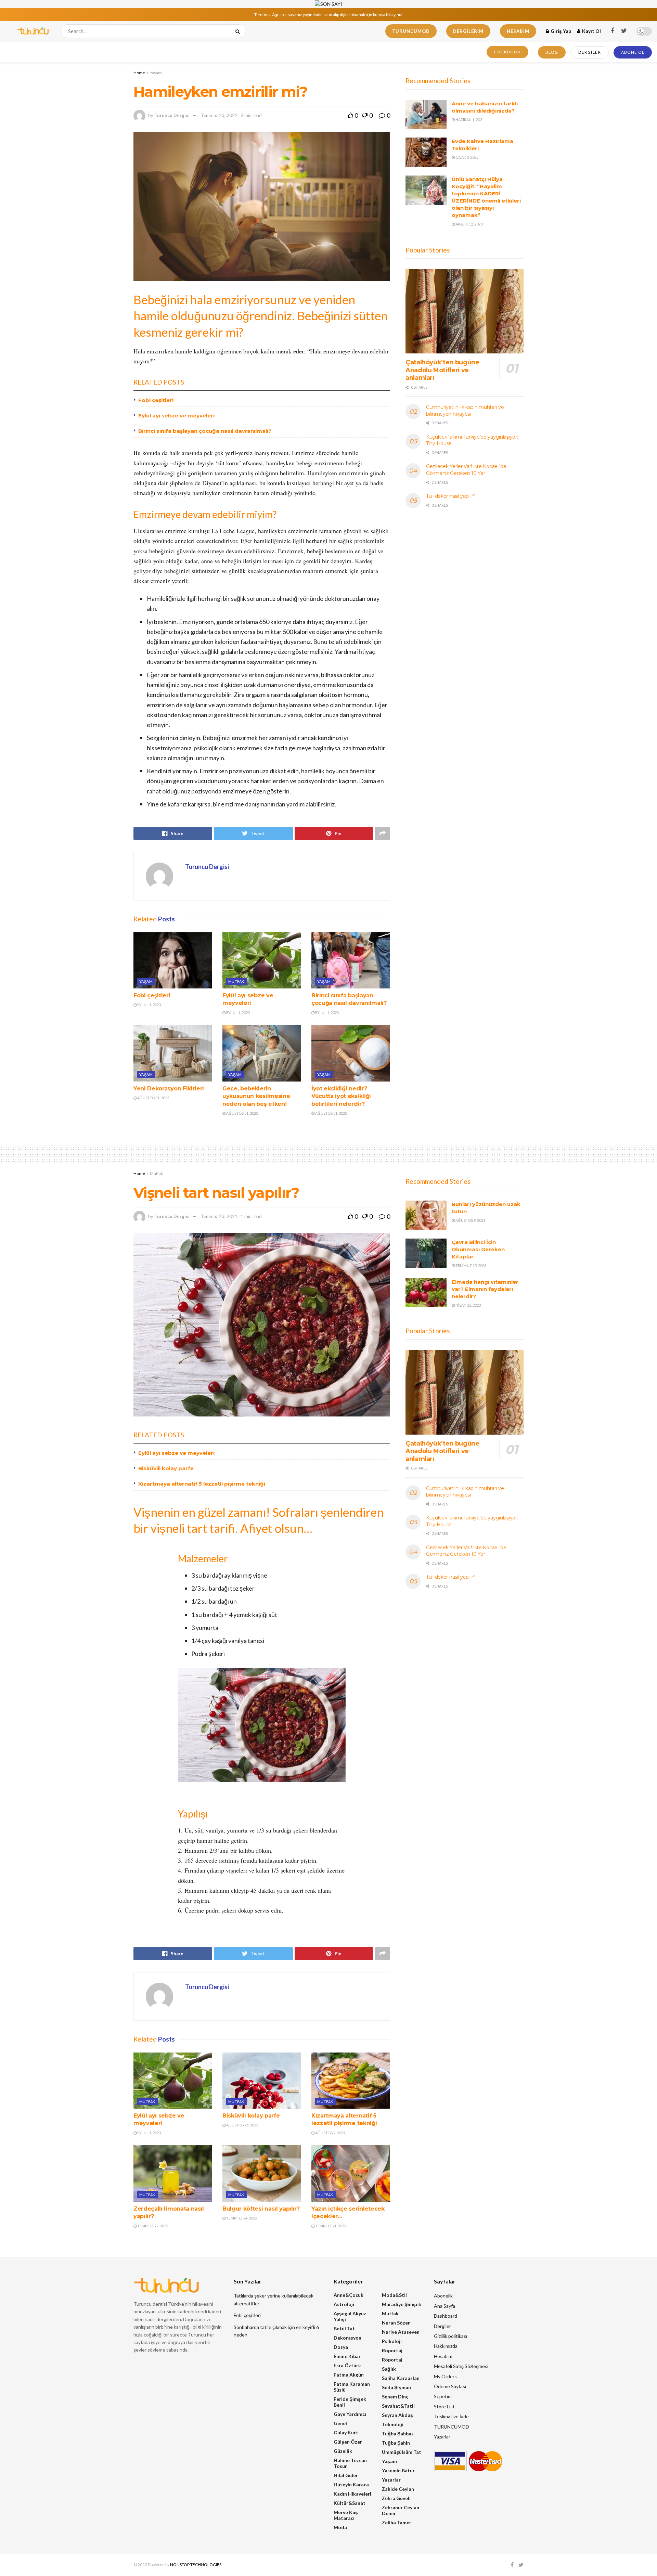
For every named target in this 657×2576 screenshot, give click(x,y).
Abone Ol (633, 52)
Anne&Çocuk (349, 2295)
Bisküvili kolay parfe (166, 1468)
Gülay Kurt (346, 2432)
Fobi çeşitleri (156, 400)
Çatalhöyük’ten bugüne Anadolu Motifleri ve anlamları (442, 370)
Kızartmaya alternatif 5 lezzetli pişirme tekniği (202, 1484)
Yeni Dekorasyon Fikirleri (169, 1089)
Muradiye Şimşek (402, 2304)
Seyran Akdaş (397, 2415)
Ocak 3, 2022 (467, 157)
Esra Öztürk (347, 2365)
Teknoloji (393, 2424)
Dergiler (590, 52)
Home (139, 73)
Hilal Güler (346, 2475)
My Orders (445, 2376)
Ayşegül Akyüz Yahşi (350, 2316)
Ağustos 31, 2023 (153, 1098)
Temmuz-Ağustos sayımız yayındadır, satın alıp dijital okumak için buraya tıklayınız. (329, 15)
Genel (340, 2423)
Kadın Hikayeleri (352, 2494)
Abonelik (443, 2296)
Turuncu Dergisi (172, 115)
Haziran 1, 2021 (469, 120)
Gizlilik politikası (450, 2336)
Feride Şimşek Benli (350, 2402)
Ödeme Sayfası (450, 2386)
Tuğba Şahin (396, 2443)
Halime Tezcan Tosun (350, 2463)
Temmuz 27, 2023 (152, 2226)
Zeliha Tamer (397, 2522)
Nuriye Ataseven (401, 2332)
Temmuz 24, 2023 (241, 2218)
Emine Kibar (347, 2356)
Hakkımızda (446, 2346)
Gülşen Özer (348, 2442)
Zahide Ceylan (398, 2489)
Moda (340, 2527)
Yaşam (156, 73)
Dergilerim (468, 31)
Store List (444, 2406)
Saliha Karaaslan (401, 2378)
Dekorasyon (347, 2338)
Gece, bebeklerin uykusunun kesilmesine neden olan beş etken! (256, 1096)
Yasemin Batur (398, 2470)
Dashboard (446, 2316)
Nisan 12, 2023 (468, 1305)
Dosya (341, 2347)
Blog (552, 52)
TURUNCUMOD (411, 31)
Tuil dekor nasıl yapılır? (451, 496)
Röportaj (392, 2350)
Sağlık (389, 2369)
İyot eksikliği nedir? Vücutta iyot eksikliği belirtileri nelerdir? (341, 1096)
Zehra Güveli (396, 2498)
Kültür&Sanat (350, 2503)
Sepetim (443, 2396)
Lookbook (507, 52)
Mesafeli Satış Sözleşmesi (461, 2366)
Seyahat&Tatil (398, 2406)
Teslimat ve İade (451, 2416)
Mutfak (236, 981)
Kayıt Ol (591, 31)
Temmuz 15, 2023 (471, 1265)
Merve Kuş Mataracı (346, 2515)
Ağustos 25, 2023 (242, 2125)
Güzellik (343, 2451)
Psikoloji (392, 2341)
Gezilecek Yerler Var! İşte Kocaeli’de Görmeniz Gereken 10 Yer (466, 470)
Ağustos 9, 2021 (470, 1220)
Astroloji (344, 2304)
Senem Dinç (395, 2397)
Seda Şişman (396, 2387)
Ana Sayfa (445, 2306)
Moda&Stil (394, 2295)
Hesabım (518, 31)
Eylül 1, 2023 (149, 1005)
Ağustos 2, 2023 (330, 2133)
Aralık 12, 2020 (469, 224)
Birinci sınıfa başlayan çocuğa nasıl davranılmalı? (205, 431)
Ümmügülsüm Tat (402, 2452)
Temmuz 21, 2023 (330, 2226)
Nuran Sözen (396, 2323)
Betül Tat (344, 2328)
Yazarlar (391, 2480)
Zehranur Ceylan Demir (401, 2510)
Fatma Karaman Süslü (352, 2387)
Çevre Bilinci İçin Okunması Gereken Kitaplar (478, 1249)
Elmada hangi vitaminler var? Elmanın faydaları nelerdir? (485, 1289)
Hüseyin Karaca (351, 2484)
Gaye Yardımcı (350, 2414)
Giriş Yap (560, 31)
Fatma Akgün (349, 2375)
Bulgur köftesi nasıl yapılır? (261, 2209)
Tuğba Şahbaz (398, 2433)
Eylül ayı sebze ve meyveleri (176, 416)
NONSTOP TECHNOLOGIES (196, 2565)
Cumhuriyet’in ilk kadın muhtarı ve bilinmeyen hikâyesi (465, 411)
